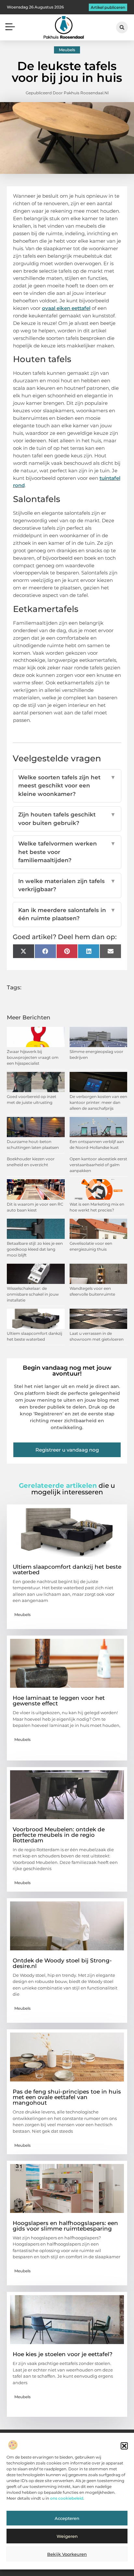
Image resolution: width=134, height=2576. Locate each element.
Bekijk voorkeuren (67, 2554)
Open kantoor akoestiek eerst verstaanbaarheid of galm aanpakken (98, 1165)
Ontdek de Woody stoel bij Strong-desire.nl (62, 1963)
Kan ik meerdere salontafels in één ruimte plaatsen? (67, 914)
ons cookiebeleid (67, 2498)
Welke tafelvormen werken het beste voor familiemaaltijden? (67, 852)
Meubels (67, 50)
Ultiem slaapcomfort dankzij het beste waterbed (67, 1570)
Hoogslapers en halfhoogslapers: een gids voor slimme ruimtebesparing (65, 2226)
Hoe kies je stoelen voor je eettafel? (63, 2354)
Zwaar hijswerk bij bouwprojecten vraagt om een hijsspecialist (33, 1057)
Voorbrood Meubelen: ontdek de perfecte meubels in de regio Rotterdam (59, 1835)
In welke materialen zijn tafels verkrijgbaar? (67, 885)
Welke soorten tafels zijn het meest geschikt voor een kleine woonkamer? (67, 786)
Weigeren (67, 2536)
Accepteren (67, 2518)
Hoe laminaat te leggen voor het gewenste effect (59, 1701)
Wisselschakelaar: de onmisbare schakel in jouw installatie (33, 1294)
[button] (124, 2446)
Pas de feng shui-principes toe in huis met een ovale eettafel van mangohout (67, 2097)
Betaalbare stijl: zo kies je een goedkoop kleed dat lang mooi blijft (35, 1249)
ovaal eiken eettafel (66, 308)
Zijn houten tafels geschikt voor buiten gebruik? (67, 819)
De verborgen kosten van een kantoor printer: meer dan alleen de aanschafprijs (98, 1102)
